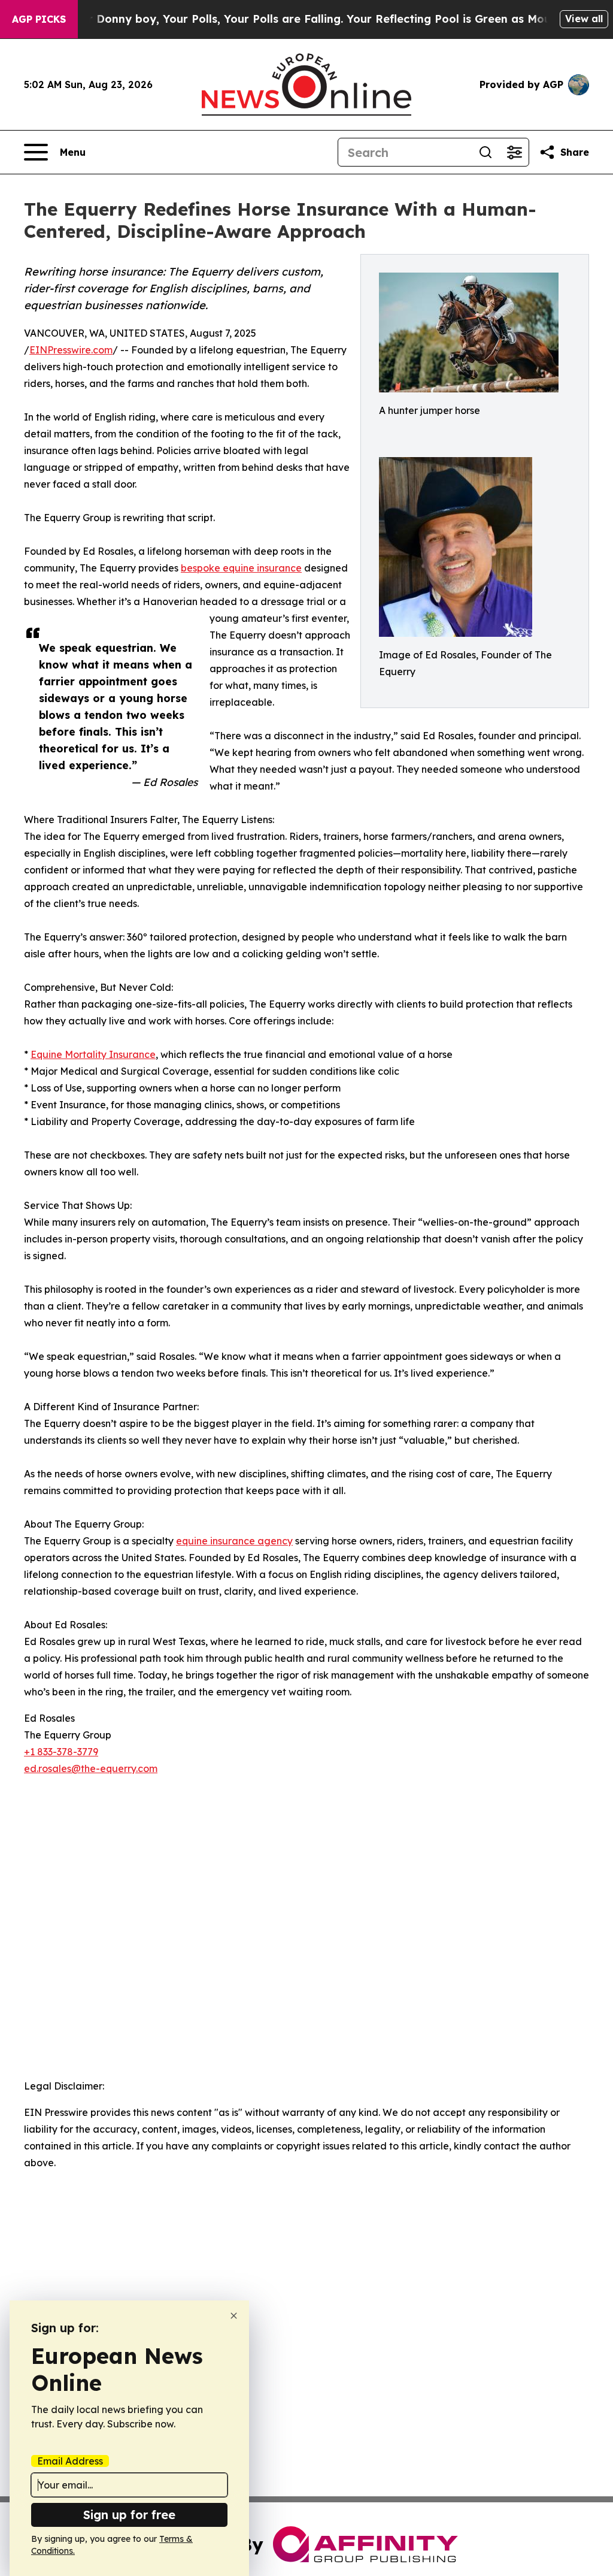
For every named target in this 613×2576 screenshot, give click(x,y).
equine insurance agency (234, 1541)
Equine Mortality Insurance (93, 1054)
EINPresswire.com (71, 350)
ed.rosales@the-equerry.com (91, 1768)
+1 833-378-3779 (61, 1752)
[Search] (485, 152)
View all (584, 19)
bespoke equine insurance (241, 568)
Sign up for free (129, 2515)
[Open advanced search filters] (514, 152)
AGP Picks (39, 19)
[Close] (234, 2316)
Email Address (70, 2461)
